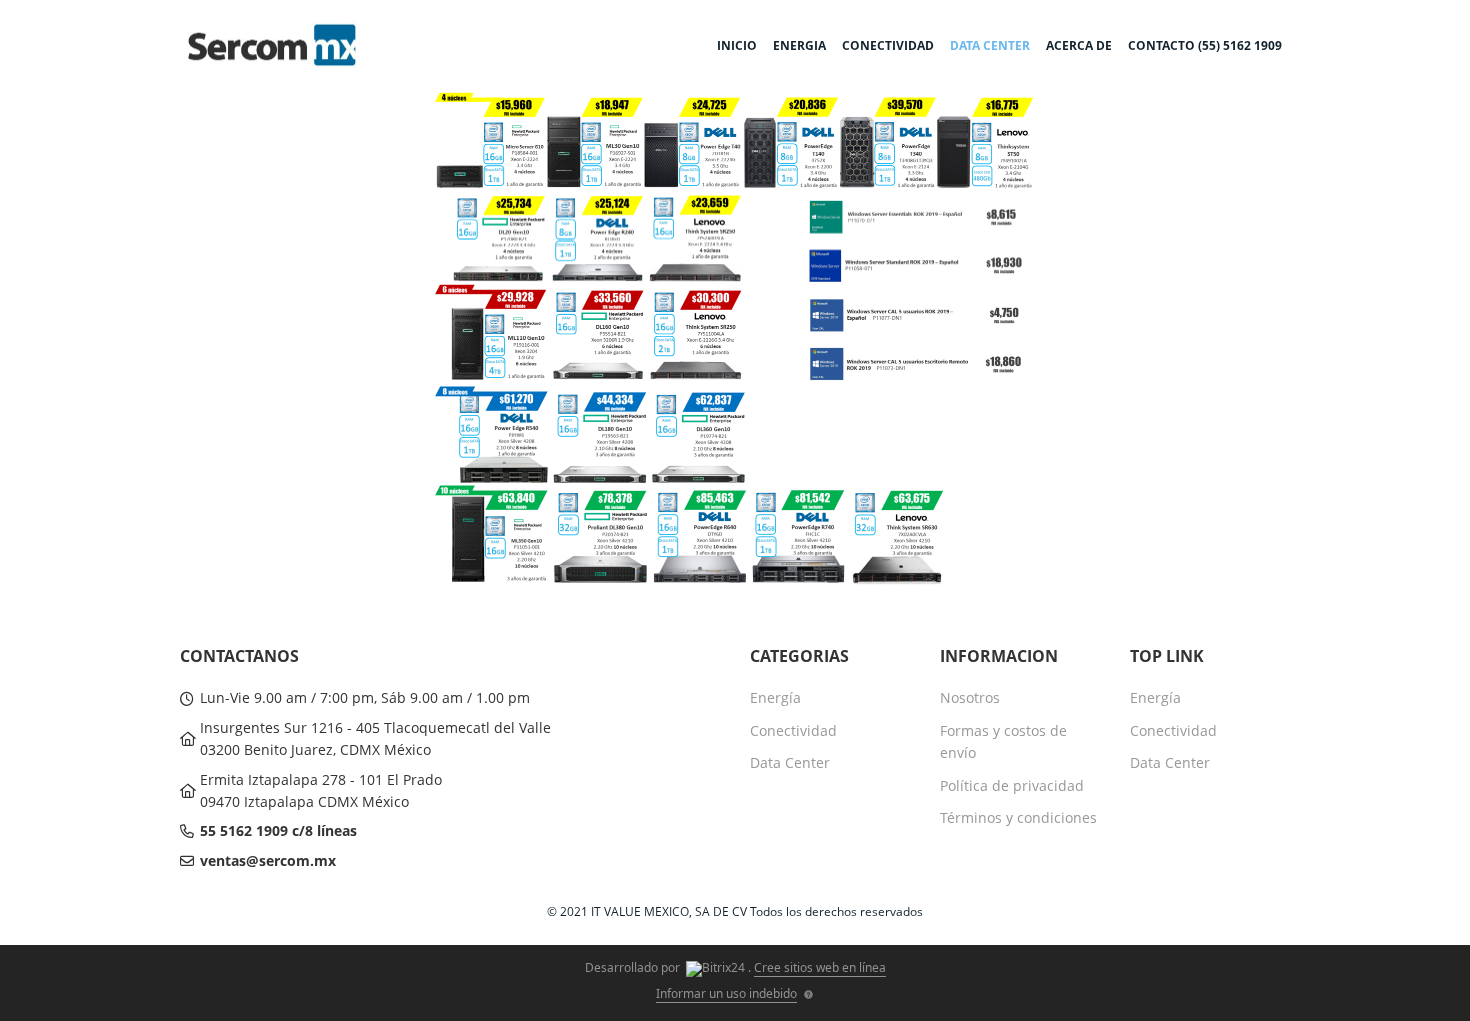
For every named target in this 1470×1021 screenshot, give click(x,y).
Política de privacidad (1012, 785)
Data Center (790, 762)
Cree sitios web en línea (820, 967)
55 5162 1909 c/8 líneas (278, 830)
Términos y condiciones (1018, 817)
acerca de (1079, 45)
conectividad (888, 45)
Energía (775, 697)
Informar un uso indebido (726, 993)
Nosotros (970, 697)
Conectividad (793, 730)
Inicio (737, 45)
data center (990, 45)
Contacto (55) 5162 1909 (1205, 45)
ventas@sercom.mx (268, 860)
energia (799, 45)
